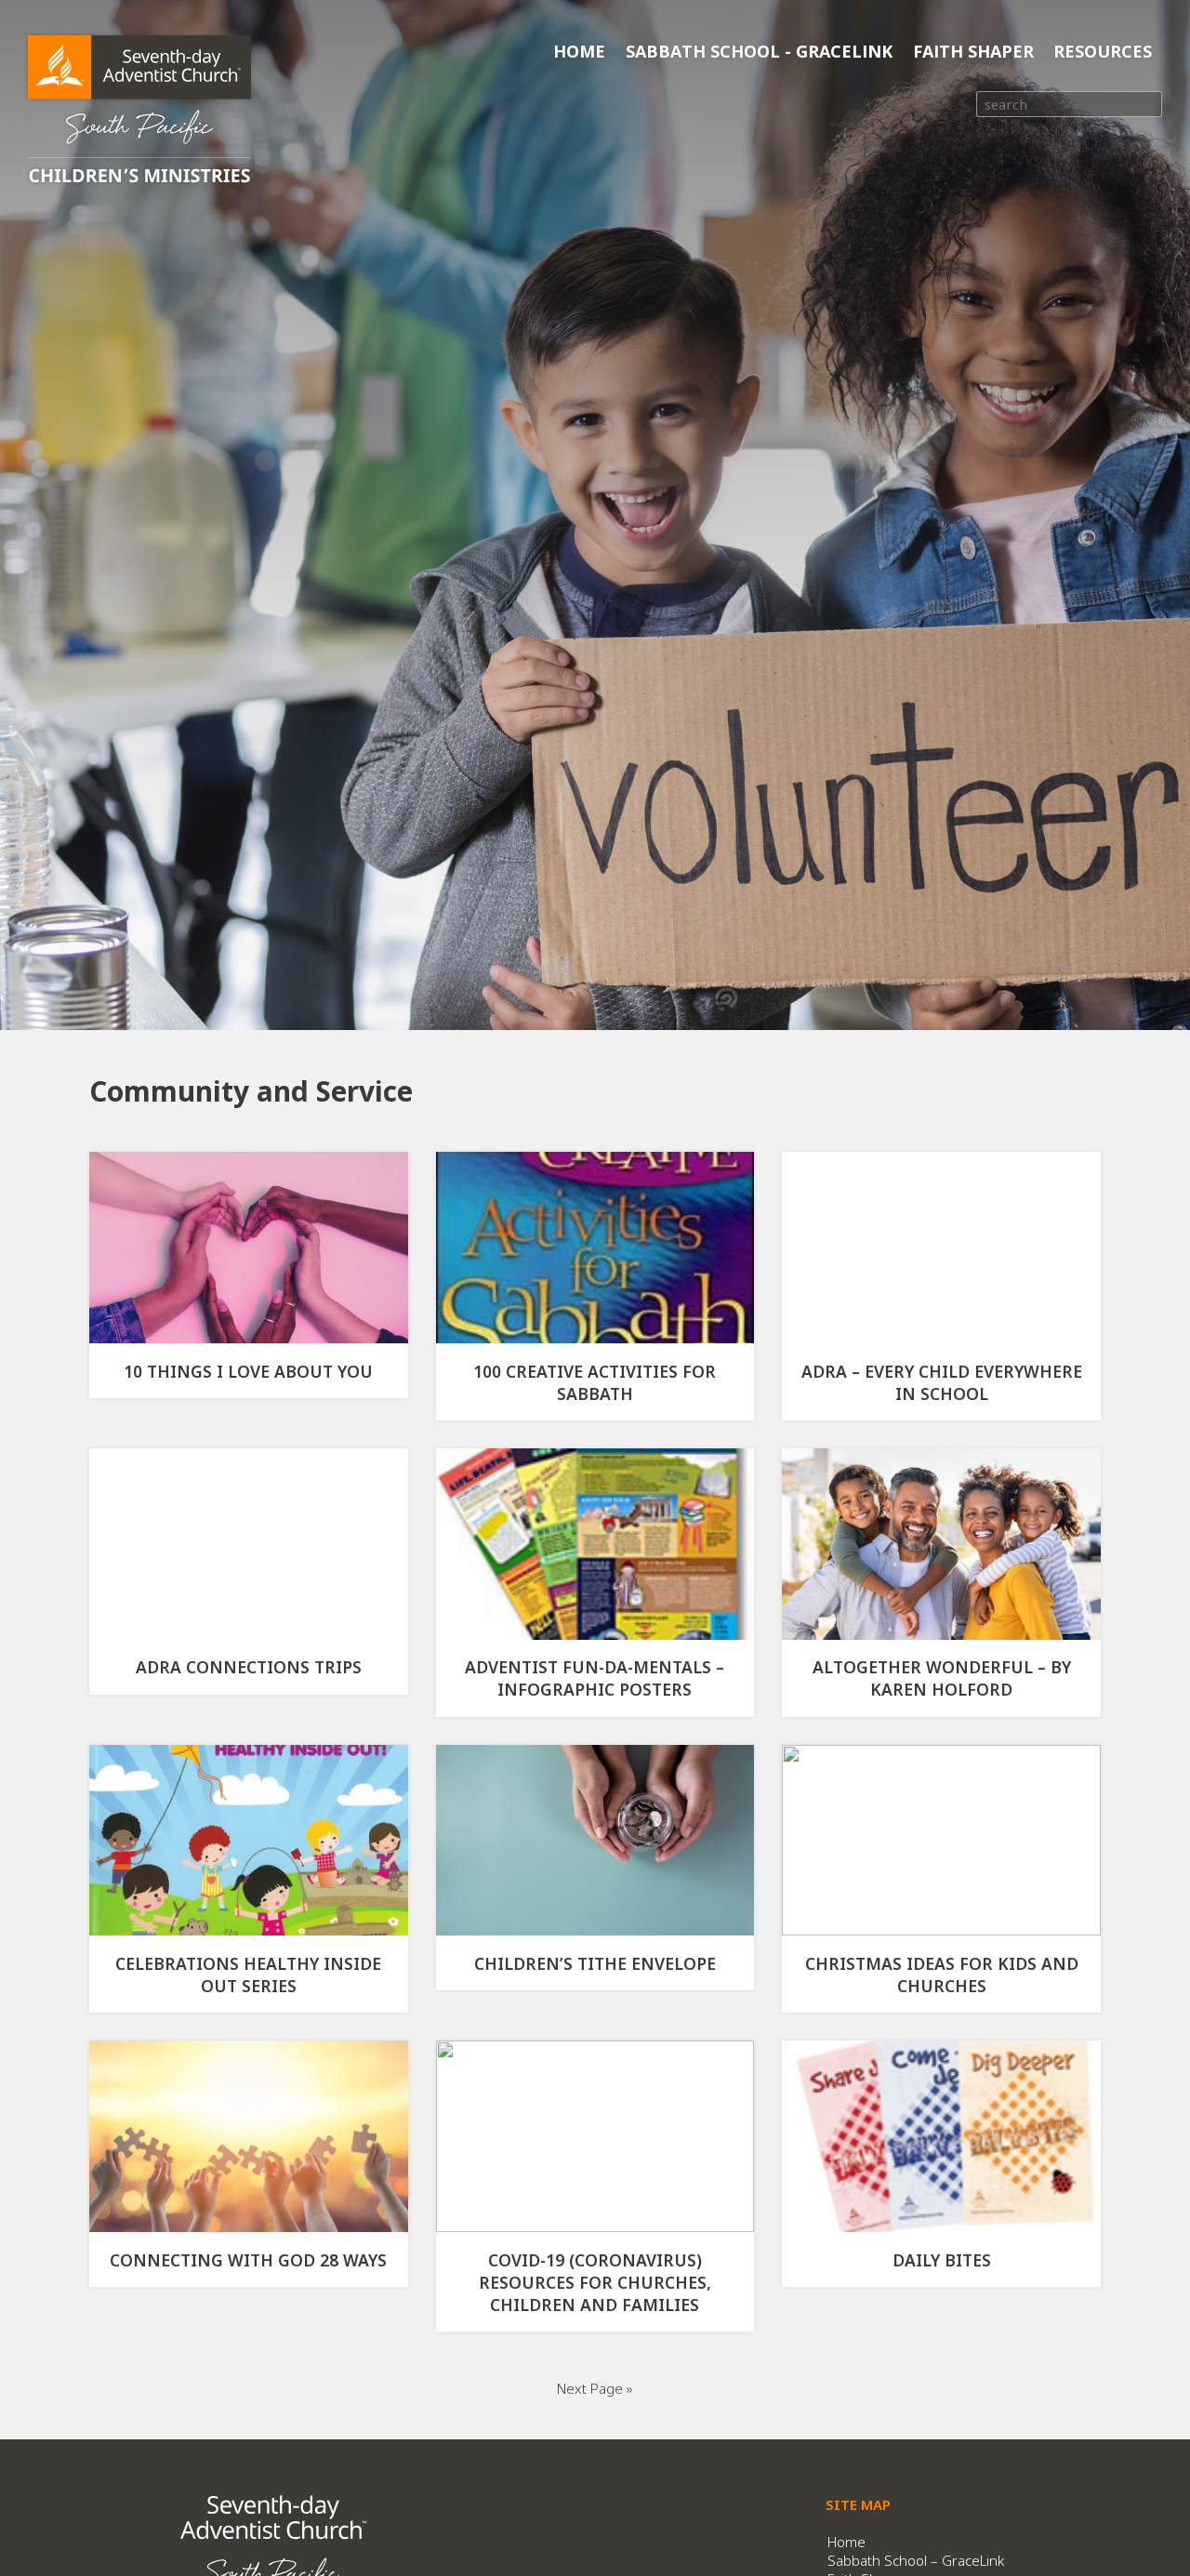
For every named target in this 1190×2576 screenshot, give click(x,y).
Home (579, 51)
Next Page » (595, 2388)
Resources (1103, 51)
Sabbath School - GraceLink (759, 51)
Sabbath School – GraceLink (916, 2560)
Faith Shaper (973, 51)
